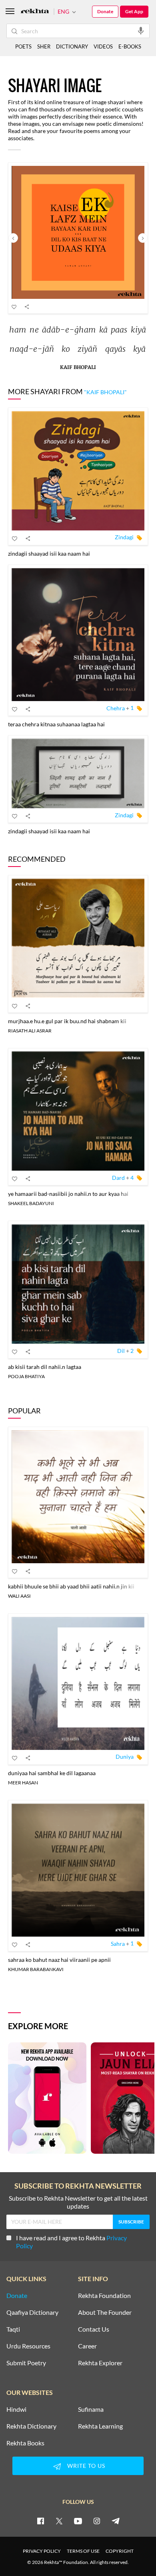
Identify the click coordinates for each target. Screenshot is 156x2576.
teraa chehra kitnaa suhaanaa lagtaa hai (56, 724)
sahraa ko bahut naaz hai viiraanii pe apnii (59, 1960)
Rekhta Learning (100, 2426)
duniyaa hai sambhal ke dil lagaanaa (52, 1773)
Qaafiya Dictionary (32, 2312)
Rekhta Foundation (104, 2296)
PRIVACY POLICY (42, 2551)
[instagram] (97, 2521)
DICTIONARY (72, 46)
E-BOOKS (130, 46)
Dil (121, 1351)
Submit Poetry (26, 2363)
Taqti (13, 2329)
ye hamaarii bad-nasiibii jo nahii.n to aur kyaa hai (68, 1194)
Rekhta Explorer (100, 2363)
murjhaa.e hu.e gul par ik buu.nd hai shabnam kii (67, 1021)
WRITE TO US (86, 2466)
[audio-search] (141, 30)
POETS (23, 46)
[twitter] (59, 2521)
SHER (44, 46)
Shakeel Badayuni (31, 1203)
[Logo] (35, 12)
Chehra (116, 708)
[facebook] (40, 2521)
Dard (118, 1178)
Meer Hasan (23, 1783)
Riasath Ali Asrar (30, 1031)
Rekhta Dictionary (31, 2426)
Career (87, 2346)
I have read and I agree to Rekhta (71, 2242)
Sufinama (91, 2409)
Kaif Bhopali (78, 368)
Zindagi (124, 537)
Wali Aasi (19, 1596)
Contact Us (94, 2329)
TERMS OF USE (83, 2551)
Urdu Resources (28, 2346)
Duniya (125, 1757)
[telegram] (116, 2521)
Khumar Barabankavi (36, 1969)
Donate (105, 11)
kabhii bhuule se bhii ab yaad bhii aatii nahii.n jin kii (71, 1586)
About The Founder (105, 2312)
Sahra (118, 1943)
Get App (134, 11)
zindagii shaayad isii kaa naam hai (49, 553)
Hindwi (16, 2409)
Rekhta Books (25, 2443)
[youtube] (78, 2521)
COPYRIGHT (120, 2551)
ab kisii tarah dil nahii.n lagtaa (45, 1367)
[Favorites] (14, 306)
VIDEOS (103, 46)
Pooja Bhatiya (26, 1376)
